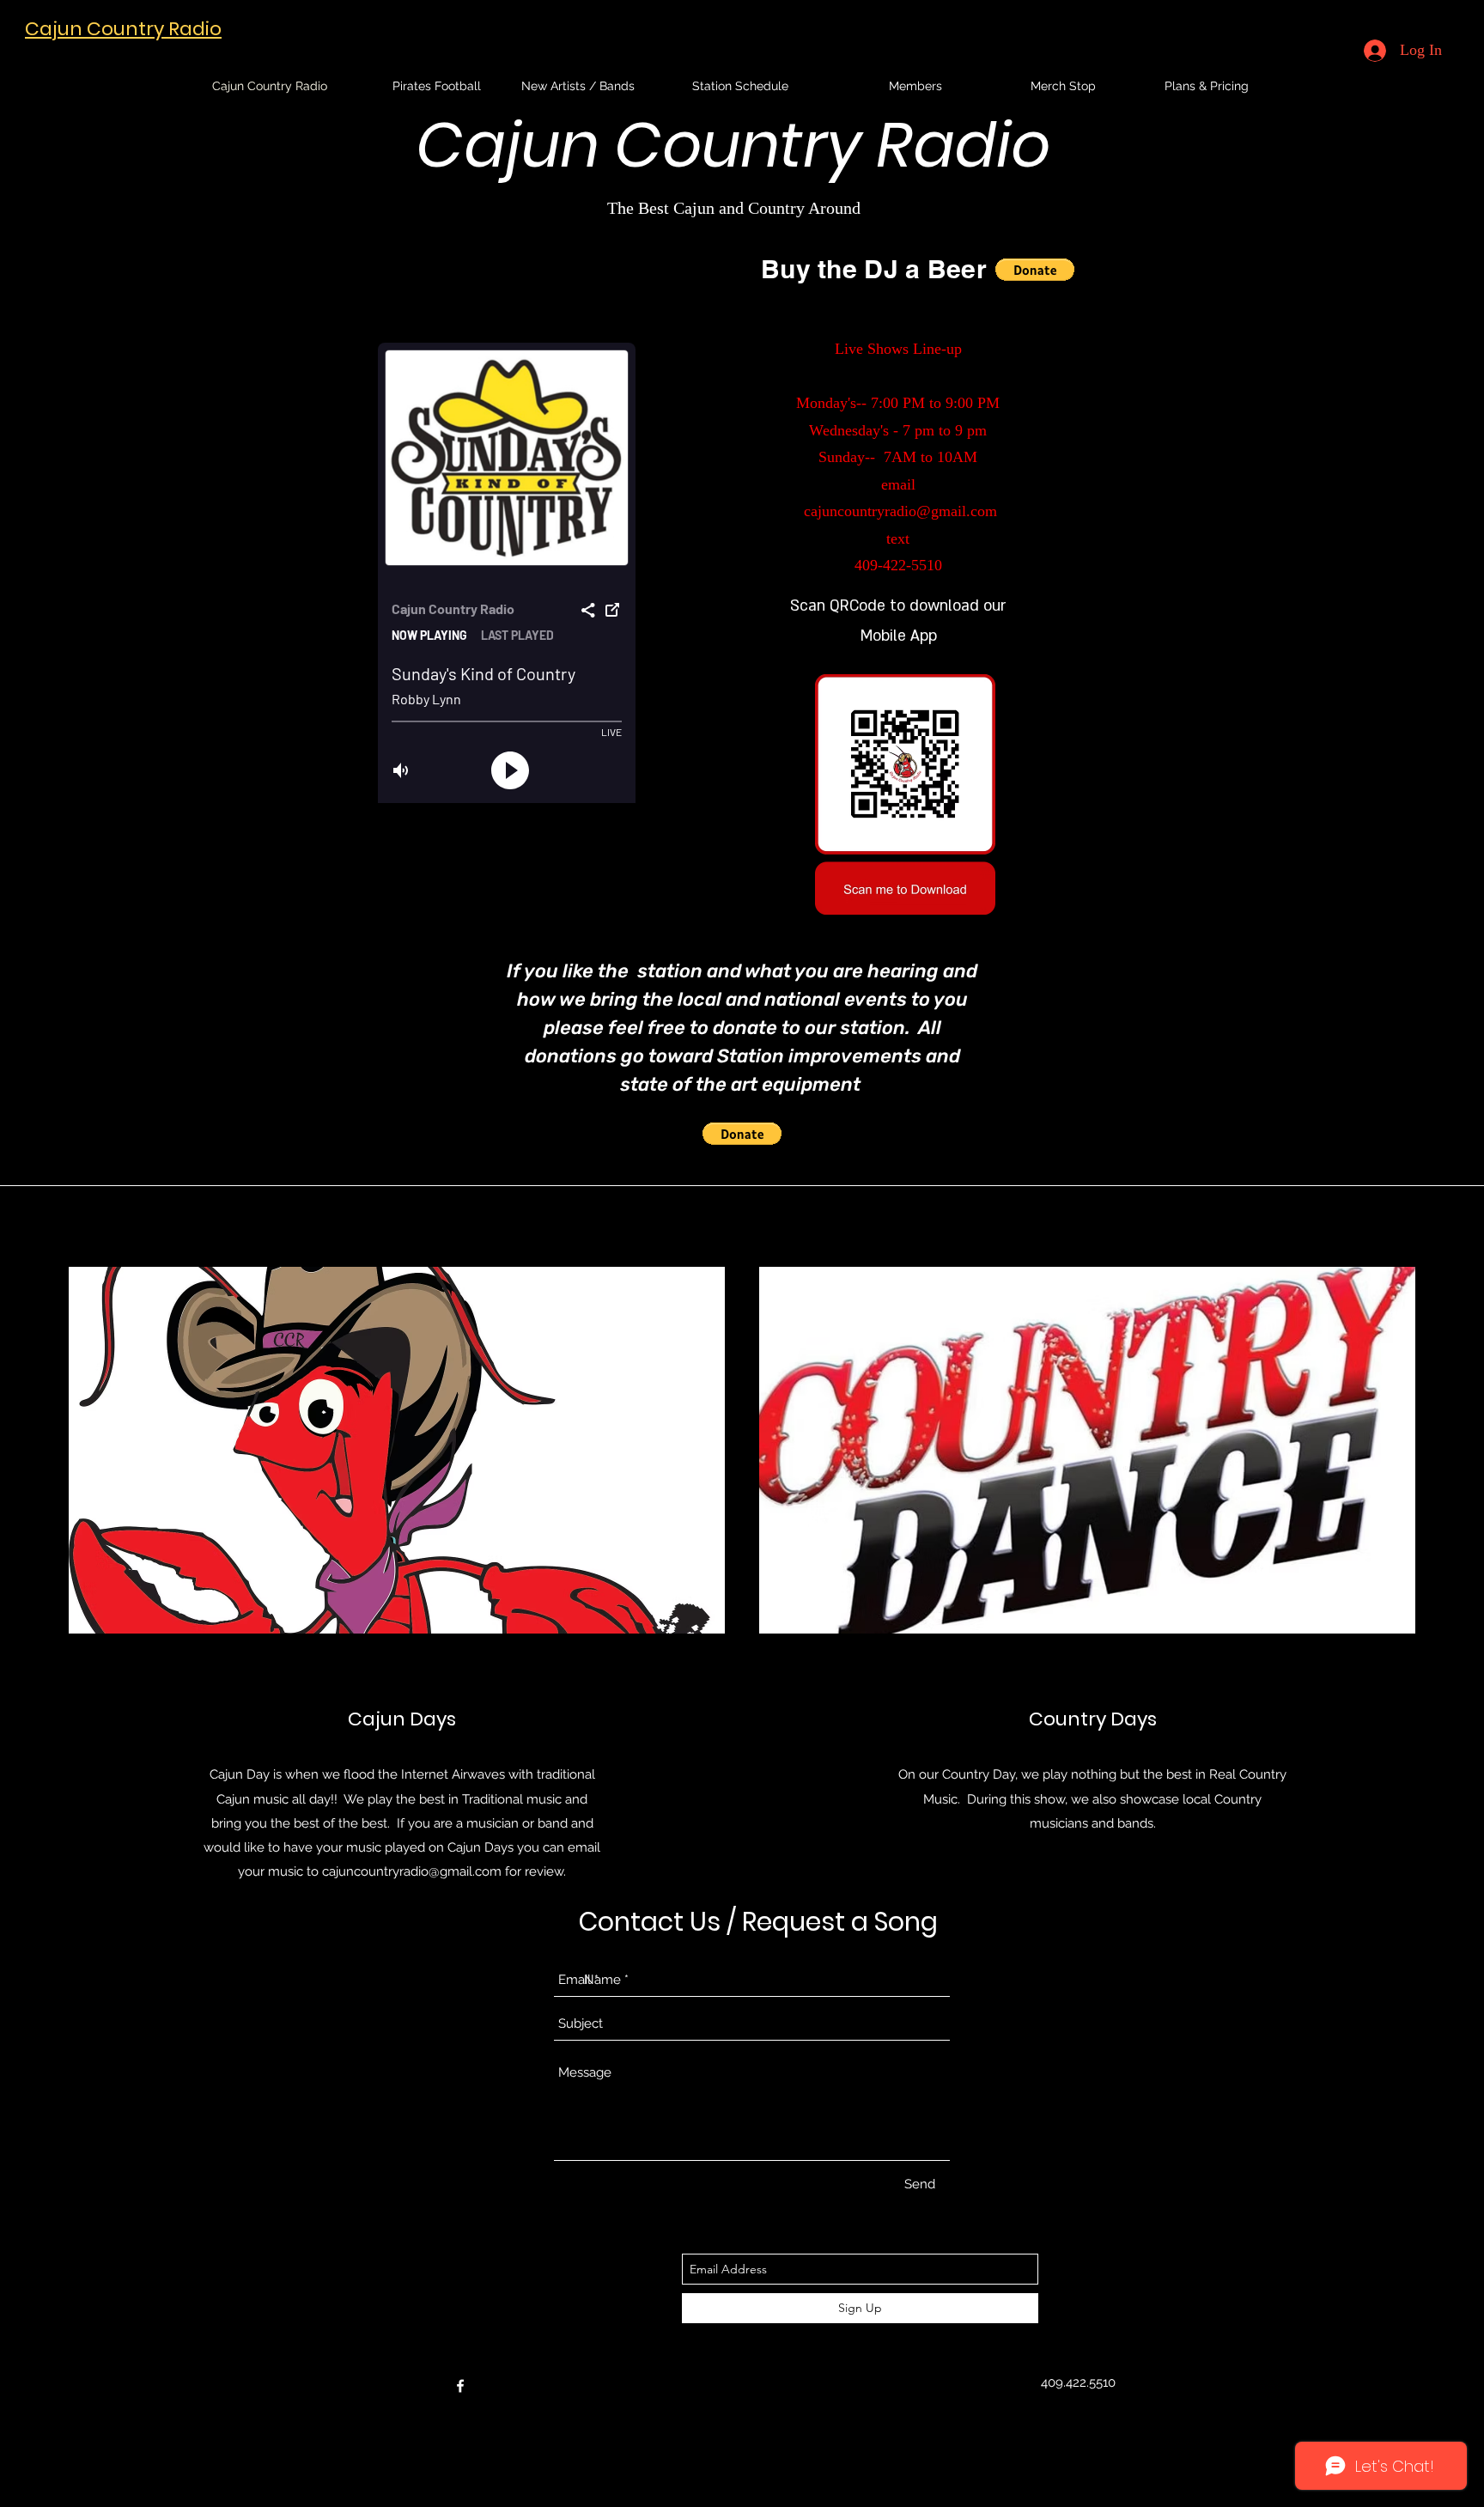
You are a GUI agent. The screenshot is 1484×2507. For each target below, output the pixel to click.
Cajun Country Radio (123, 29)
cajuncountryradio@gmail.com (900, 511)
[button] (1035, 270)
